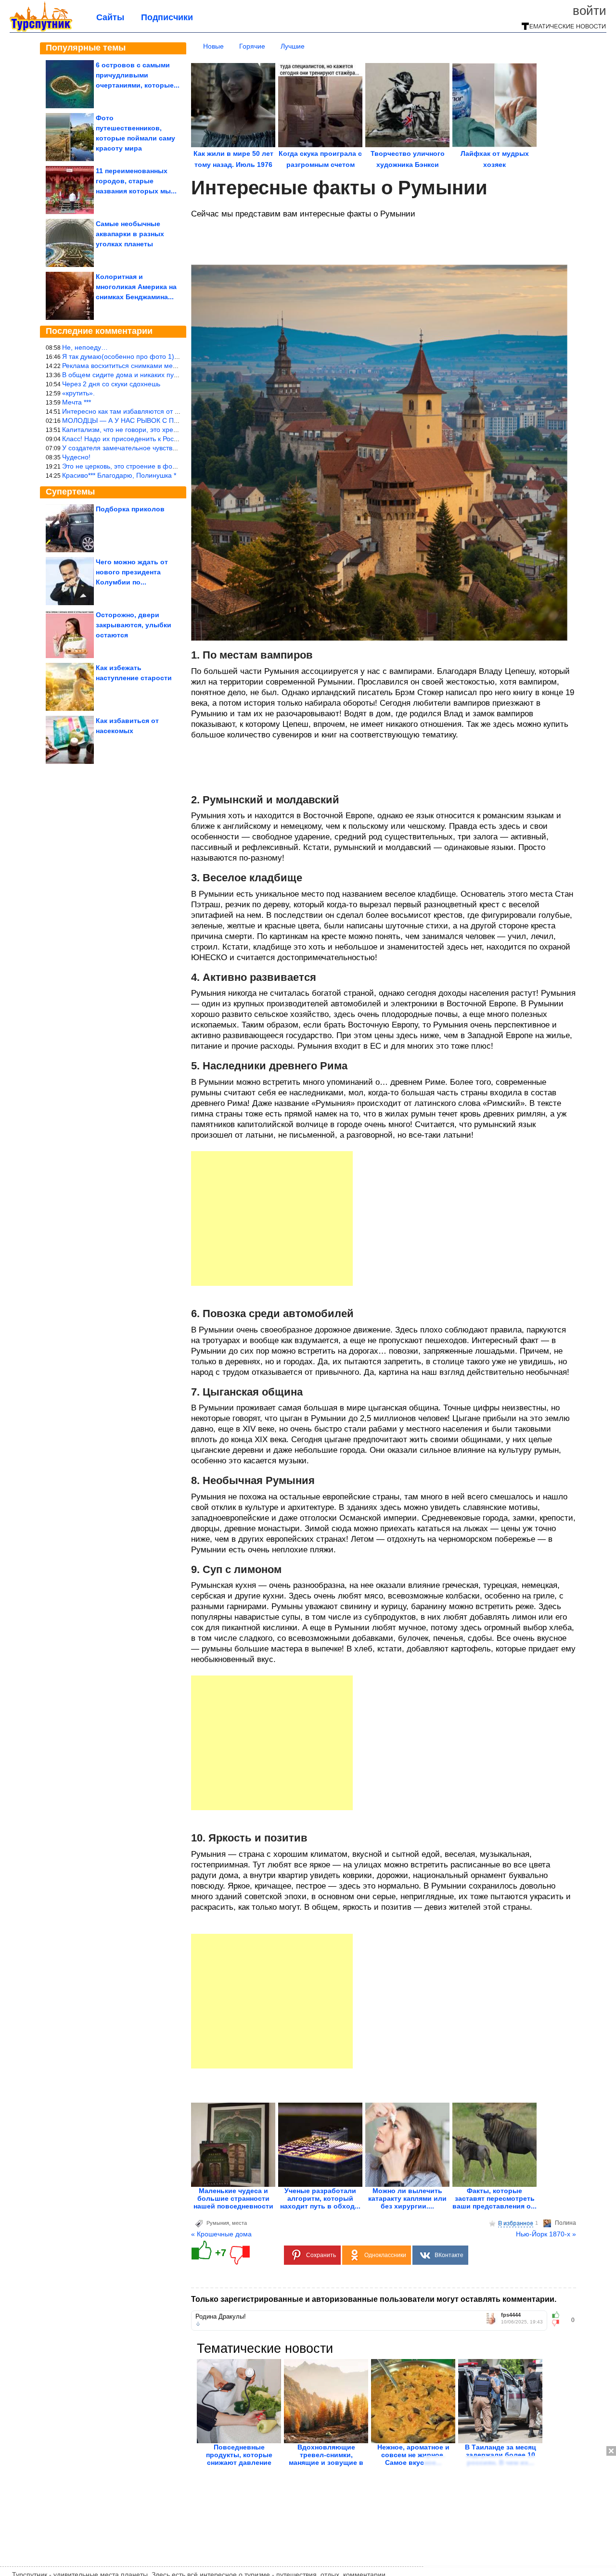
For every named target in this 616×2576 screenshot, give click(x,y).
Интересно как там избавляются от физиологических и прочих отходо (173, 411)
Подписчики (167, 17)
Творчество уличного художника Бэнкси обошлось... (408, 165)
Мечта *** (77, 402)
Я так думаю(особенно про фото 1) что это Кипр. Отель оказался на (170, 356)
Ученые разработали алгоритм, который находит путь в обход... (320, 2198)
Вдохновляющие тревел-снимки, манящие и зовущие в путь (326, 2459)
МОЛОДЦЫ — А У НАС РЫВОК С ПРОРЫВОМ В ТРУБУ (150, 420)
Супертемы (70, 492)
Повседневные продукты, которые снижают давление (239, 2455)
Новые (213, 46)
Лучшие (293, 46)
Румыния (218, 2223)
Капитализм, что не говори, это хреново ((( (130, 430)
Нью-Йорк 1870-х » (546, 2234)
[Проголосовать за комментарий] (558, 2323)
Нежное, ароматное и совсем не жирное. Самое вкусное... (413, 2455)
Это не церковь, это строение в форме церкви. (136, 466)
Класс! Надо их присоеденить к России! (124, 439)
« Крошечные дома (221, 2234)
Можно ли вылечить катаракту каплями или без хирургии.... (407, 2198)
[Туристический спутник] (41, 30)
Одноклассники (385, 2255)
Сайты (110, 17)
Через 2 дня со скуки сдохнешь (111, 384)
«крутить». (78, 393)
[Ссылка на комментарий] (198, 2324)
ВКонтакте (449, 2255)
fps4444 (511, 2315)
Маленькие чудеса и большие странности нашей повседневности (233, 2198)
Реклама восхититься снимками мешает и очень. (139, 366)
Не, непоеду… (85, 347)
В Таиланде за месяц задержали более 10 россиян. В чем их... (500, 2455)
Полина (565, 2223)
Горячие (252, 46)
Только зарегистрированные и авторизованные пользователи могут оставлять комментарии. (374, 2299)
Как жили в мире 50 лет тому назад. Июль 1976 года (233, 165)
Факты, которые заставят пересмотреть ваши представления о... (494, 2198)
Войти (590, 11)
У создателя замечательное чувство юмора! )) (135, 448)
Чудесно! (76, 457)
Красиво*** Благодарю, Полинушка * (119, 475)
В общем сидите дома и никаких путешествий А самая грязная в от (169, 375)
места (239, 2223)
